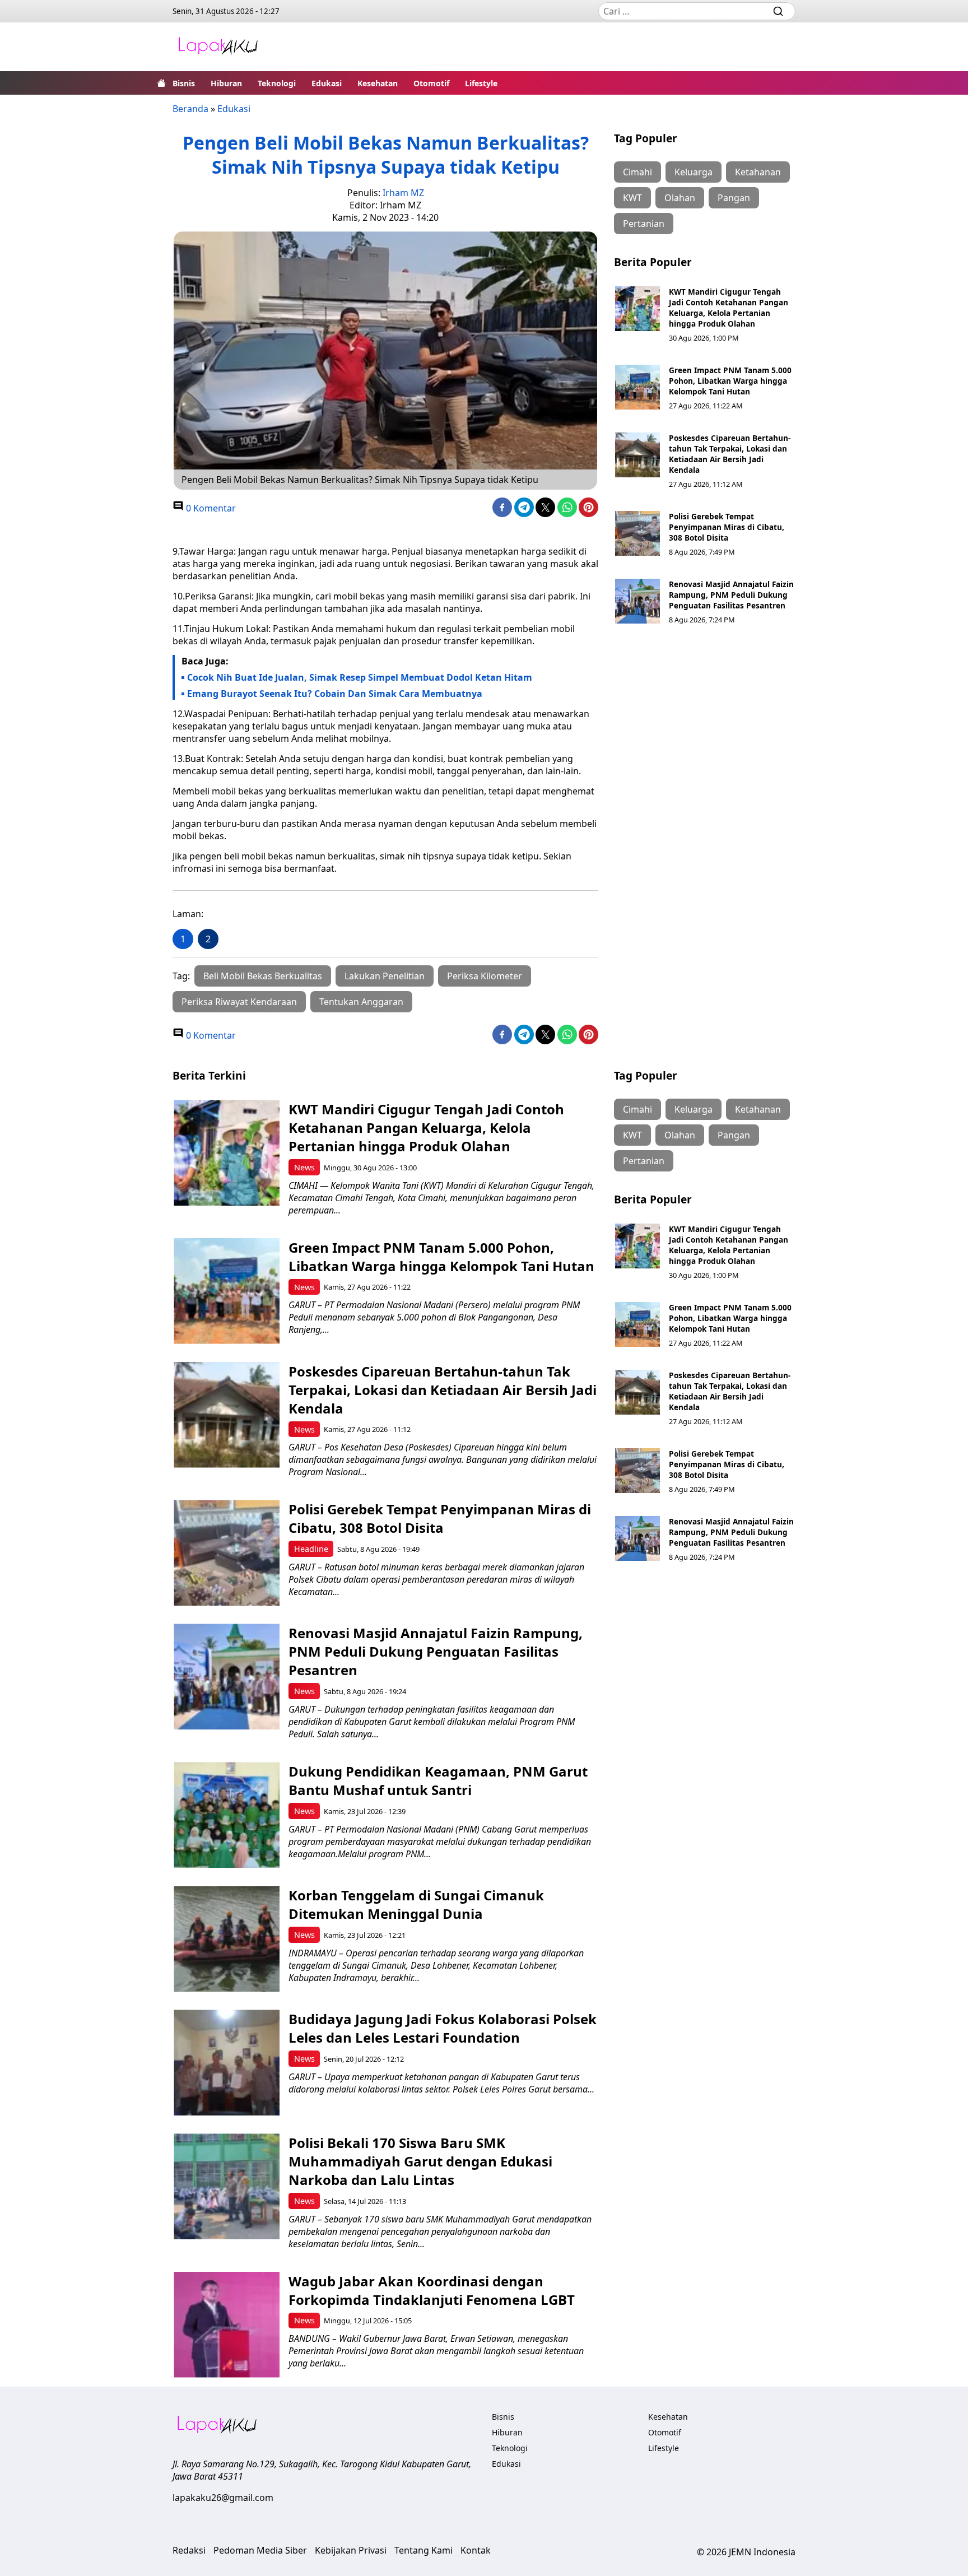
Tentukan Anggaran (361, 1002)
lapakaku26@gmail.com (223, 2498)
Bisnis (184, 83)
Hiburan (226, 83)
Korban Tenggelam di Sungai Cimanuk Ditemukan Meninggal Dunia (416, 1904)
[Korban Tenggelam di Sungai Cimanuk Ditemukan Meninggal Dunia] (227, 1939)
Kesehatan (378, 83)
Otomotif (431, 83)
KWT (632, 198)
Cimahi (637, 172)
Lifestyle (481, 83)
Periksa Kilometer (485, 976)
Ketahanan (758, 172)
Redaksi (189, 2550)
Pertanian (644, 224)
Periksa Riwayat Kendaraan (239, 1002)
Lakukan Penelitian (385, 976)
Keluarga (694, 172)
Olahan (680, 198)
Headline (311, 1549)
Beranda (190, 109)
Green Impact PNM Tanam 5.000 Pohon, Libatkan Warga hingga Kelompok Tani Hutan (730, 381)
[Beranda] (161, 83)
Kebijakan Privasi (351, 2550)
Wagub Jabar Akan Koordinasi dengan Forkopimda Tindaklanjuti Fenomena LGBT (432, 2290)
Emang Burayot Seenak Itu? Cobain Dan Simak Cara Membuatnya (335, 694)
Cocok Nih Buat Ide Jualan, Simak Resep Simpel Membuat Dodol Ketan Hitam (360, 677)
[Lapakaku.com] (218, 47)
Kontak (476, 2550)
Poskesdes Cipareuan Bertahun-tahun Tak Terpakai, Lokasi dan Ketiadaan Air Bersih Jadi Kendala (730, 454)
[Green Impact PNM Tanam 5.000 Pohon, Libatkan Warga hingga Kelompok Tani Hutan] (637, 387)
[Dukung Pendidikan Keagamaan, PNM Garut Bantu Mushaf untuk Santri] (227, 1815)
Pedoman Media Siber (260, 2550)
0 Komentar (210, 508)
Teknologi (277, 83)
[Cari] (778, 11)
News (304, 1167)
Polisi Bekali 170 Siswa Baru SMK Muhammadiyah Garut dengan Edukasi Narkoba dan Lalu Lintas (420, 2161)
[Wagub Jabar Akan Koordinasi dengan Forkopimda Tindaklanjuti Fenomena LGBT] (227, 2325)
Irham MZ (403, 193)
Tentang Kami (424, 2550)
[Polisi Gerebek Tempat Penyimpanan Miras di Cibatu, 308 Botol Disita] (637, 533)
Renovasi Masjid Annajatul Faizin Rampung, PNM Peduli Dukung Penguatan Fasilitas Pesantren (731, 595)
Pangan (734, 198)
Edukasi (327, 83)
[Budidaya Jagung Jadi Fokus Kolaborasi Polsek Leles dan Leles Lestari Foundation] (227, 2063)
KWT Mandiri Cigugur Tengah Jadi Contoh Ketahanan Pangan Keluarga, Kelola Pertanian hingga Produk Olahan (729, 308)
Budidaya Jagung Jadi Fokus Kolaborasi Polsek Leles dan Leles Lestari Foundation (443, 2028)
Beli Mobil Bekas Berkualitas (263, 976)
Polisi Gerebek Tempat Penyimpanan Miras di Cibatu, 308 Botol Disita (727, 527)
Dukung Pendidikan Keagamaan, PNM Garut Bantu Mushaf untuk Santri (438, 1780)
